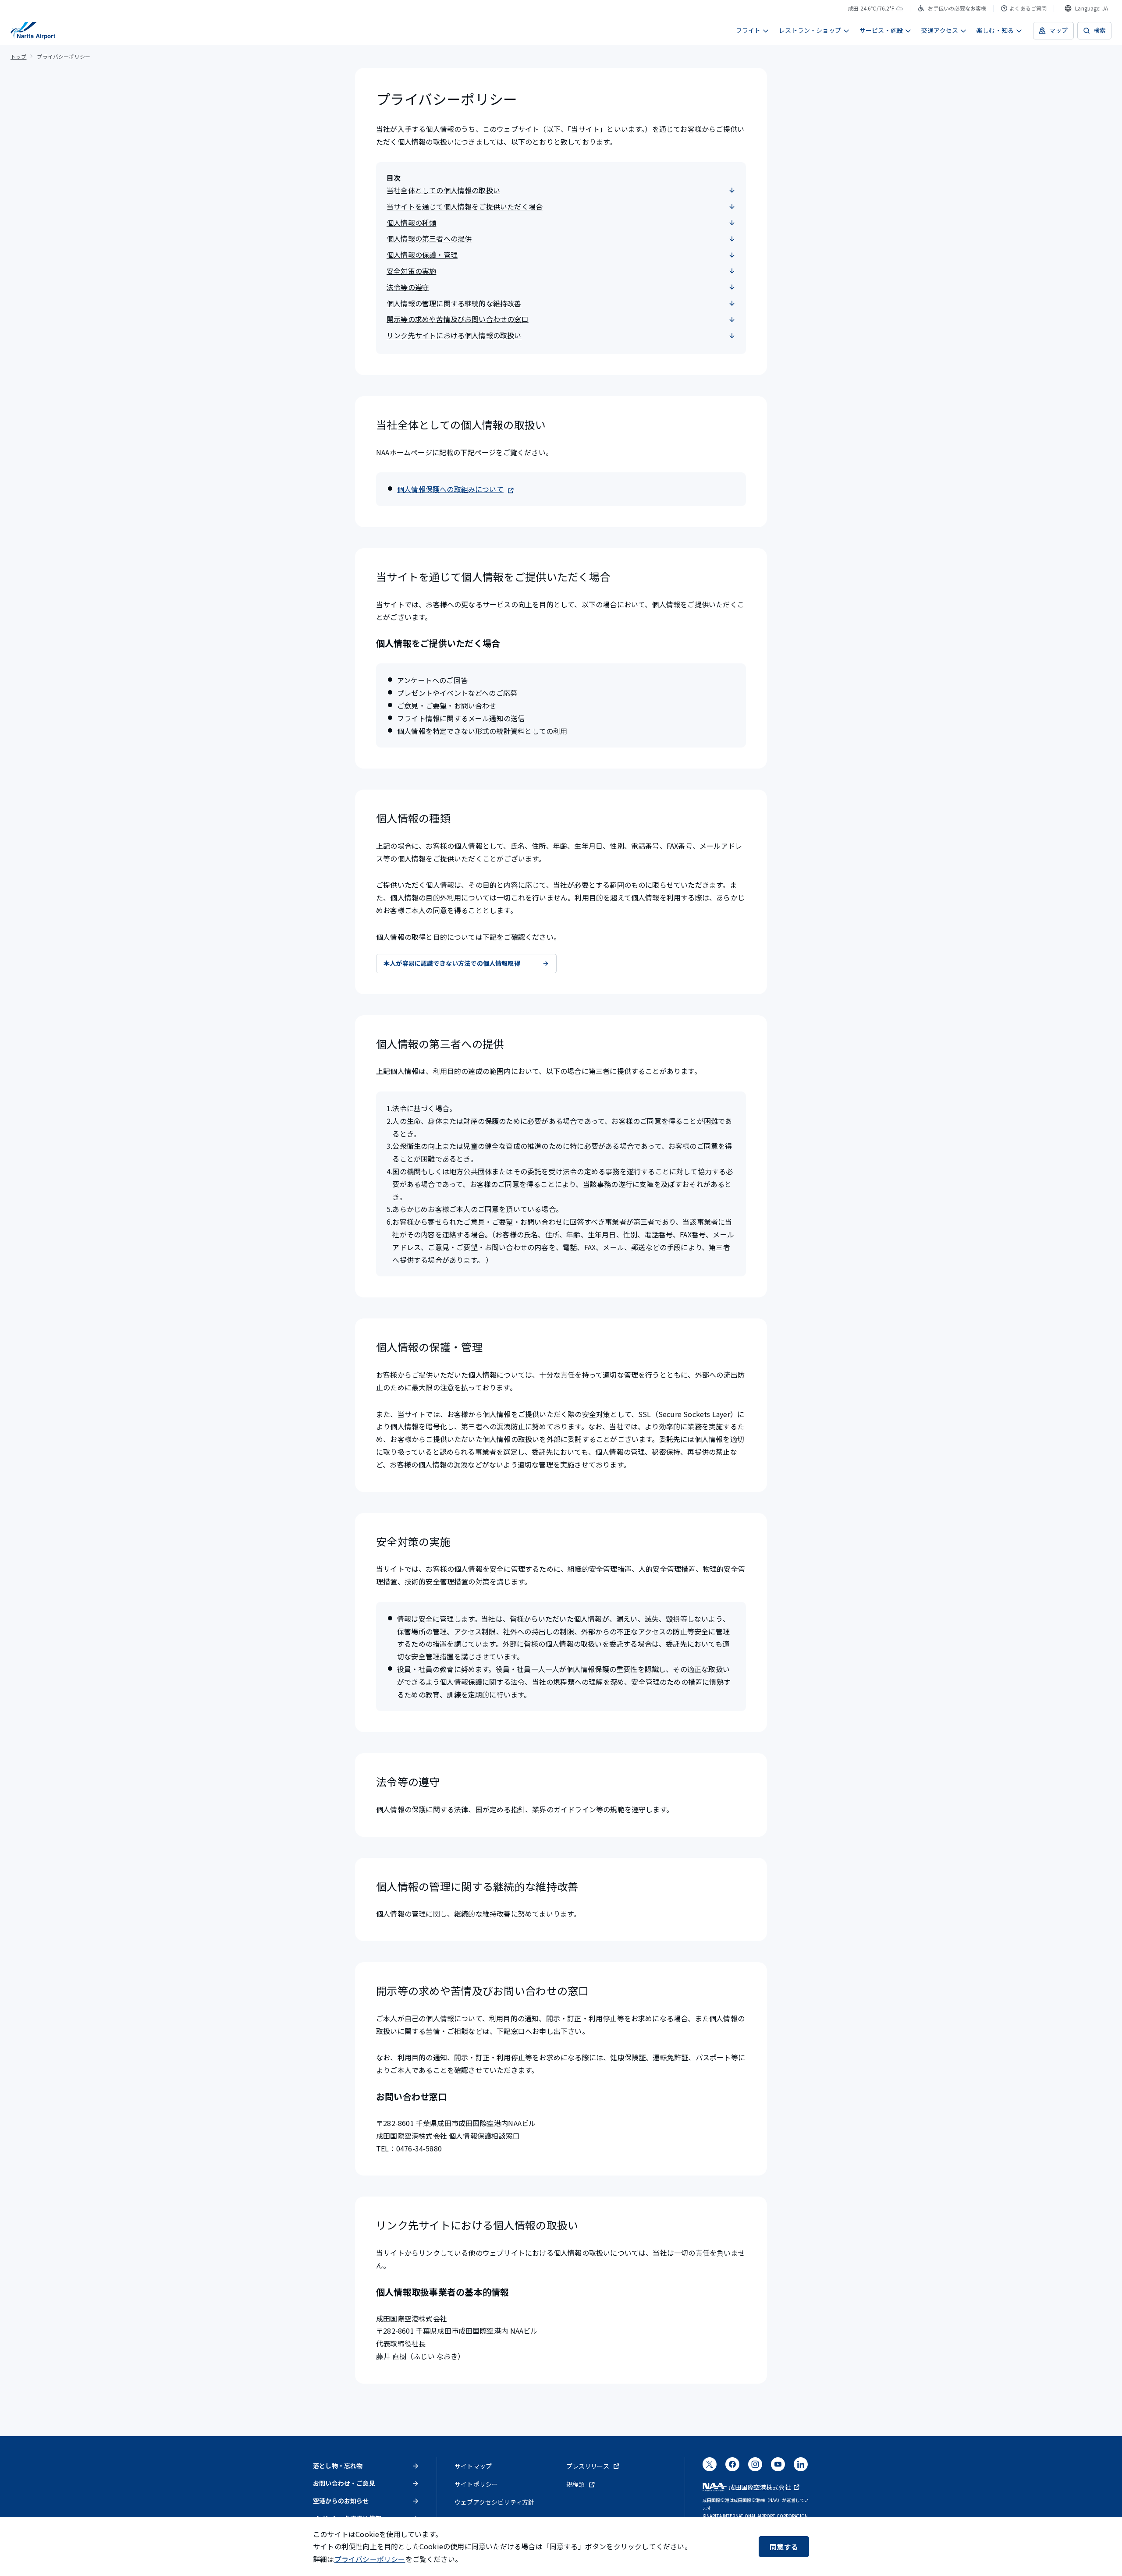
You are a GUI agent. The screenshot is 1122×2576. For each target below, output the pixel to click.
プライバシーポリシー (370, 2559)
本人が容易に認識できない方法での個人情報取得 (452, 963)
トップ (18, 56)
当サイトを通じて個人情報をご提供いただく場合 (465, 206)
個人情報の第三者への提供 (429, 238)
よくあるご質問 (1028, 8)
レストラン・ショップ (810, 30)
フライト (748, 30)
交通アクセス (940, 30)
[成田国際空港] (33, 31)
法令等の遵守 (408, 287)
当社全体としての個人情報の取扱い (443, 190)
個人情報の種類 (411, 223)
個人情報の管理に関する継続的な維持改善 (454, 303)
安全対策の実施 (411, 271)
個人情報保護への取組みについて (450, 489)
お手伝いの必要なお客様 (957, 8)
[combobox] (1086, 8)
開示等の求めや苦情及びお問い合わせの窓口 (458, 319)
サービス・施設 (881, 30)
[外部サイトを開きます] (710, 2467)
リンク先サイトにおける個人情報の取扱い (454, 335)
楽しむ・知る (995, 30)
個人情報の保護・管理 (422, 255)
